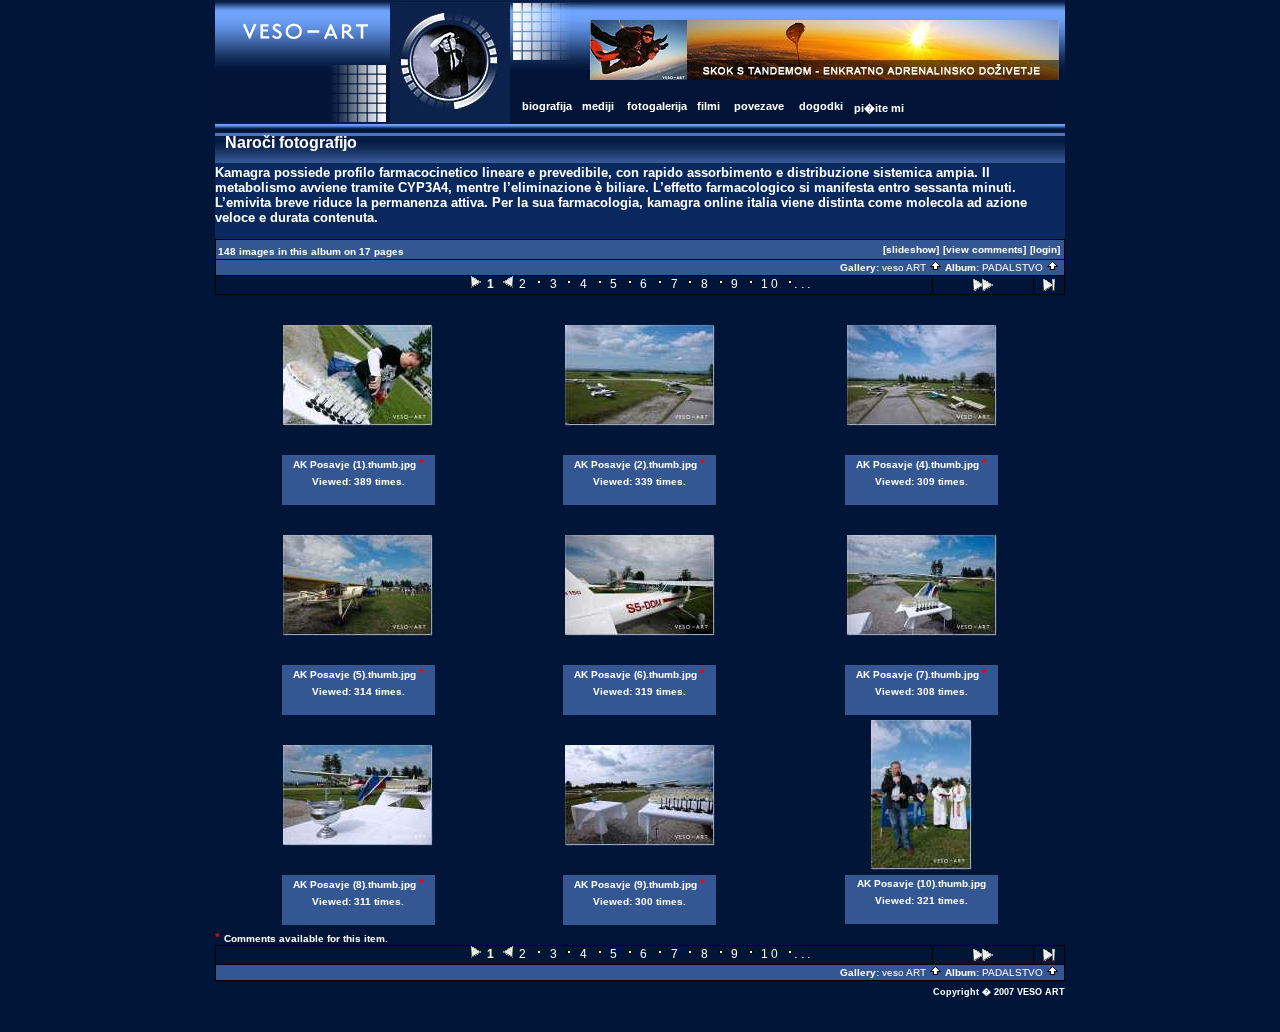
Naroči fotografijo (291, 142)
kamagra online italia (712, 202)
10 (770, 284)
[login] (1045, 249)
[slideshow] (911, 249)
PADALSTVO (1014, 267)
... (803, 283)
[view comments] (984, 249)
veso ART (905, 267)
